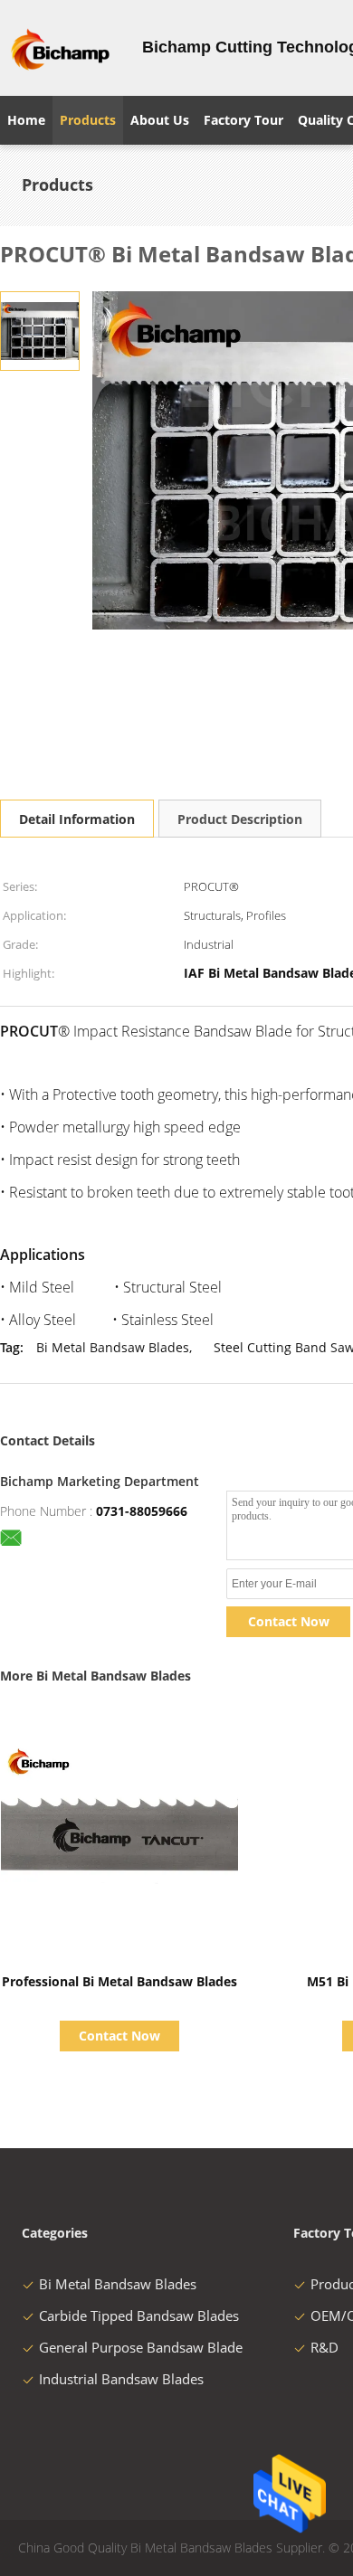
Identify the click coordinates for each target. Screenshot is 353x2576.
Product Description (240, 819)
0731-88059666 (142, 1511)
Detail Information (77, 819)
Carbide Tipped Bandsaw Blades (139, 2316)
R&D (324, 2347)
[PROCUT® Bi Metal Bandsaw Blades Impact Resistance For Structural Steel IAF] (40, 330)
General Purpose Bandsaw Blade (141, 2347)
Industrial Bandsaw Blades (121, 2379)
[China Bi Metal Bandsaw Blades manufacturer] (60, 48)
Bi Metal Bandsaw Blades (113, 1347)
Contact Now (289, 1621)
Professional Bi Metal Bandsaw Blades (119, 1981)
